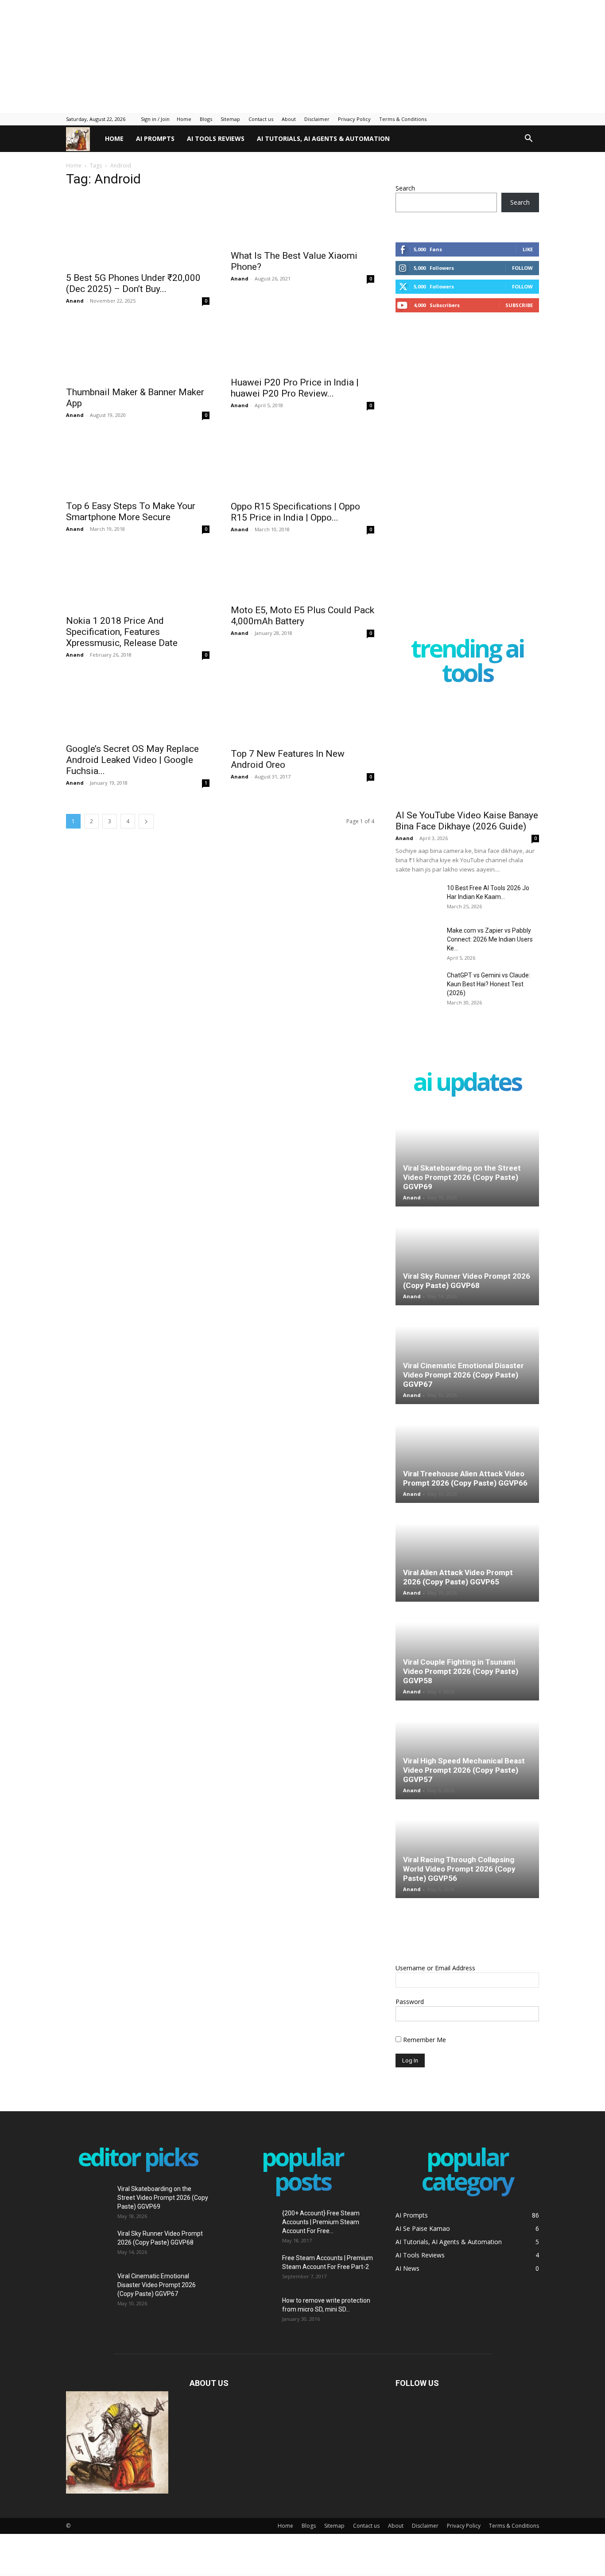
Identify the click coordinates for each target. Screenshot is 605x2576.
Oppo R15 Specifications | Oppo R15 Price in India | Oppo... (295, 529)
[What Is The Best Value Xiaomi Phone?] (302, 231)
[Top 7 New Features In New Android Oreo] (302, 733)
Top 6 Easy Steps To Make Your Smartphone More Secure (131, 529)
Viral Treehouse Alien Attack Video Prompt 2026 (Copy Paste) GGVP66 (465, 1478)
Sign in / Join (155, 119)
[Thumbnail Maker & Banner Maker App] (138, 354)
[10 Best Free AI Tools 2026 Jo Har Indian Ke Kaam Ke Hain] (418, 907)
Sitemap (230, 119)
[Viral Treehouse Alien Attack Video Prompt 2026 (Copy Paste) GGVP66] (467, 1454)
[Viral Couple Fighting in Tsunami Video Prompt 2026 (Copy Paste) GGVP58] (467, 1652)
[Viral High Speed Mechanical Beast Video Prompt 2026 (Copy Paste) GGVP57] (467, 1751)
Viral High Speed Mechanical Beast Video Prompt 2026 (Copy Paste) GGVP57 (464, 1770)
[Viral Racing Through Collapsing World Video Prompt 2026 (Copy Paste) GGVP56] (467, 1849)
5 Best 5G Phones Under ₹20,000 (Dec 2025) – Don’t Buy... (133, 283)
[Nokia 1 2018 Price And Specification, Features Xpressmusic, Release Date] (138, 599)
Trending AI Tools (467, 662)
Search (405, 188)
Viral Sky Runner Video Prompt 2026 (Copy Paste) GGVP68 (467, 1281)
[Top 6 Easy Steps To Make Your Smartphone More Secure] (138, 477)
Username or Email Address (435, 1968)
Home (184, 119)
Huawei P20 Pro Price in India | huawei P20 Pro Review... (295, 406)
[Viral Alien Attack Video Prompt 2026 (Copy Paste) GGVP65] (467, 1553)
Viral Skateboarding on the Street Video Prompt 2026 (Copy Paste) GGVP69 (462, 1177)
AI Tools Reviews (216, 138)
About (289, 119)
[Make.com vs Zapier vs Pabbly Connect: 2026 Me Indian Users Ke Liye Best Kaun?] (418, 942)
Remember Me (424, 2040)
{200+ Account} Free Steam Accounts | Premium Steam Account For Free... (321, 2222)
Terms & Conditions (403, 119)
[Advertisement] (215, 55)
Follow (522, 268)
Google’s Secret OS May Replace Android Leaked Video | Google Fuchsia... (132, 791)
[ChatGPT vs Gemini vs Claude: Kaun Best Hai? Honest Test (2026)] (418, 999)
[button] (528, 139)
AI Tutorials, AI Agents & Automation (323, 138)
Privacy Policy (354, 119)
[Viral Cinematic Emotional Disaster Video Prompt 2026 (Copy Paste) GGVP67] (467, 1355)
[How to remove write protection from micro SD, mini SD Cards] (246, 2307)
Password (410, 2002)
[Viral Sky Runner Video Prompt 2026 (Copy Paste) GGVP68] (467, 1257)
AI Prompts (155, 138)
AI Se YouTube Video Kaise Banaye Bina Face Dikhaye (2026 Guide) (467, 821)
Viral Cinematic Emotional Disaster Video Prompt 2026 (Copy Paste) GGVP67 (463, 1375)
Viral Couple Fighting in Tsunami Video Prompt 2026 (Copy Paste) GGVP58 (461, 1671)
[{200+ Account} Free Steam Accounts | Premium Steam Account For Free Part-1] (253, 2224)
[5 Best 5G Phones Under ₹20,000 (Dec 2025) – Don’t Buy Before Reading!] (138, 231)
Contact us (261, 119)
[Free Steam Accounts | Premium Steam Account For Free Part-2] (253, 2269)
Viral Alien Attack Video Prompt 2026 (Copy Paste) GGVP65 (458, 1577)
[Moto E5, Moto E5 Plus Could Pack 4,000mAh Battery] (302, 599)
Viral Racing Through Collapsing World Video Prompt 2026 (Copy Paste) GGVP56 (459, 1869)
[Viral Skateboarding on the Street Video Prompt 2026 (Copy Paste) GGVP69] (467, 1158)
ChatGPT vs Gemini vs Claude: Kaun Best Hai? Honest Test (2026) (489, 984)
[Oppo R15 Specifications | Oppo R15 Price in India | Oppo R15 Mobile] (302, 477)
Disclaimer (317, 119)
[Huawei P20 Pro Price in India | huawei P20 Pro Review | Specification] (302, 354)
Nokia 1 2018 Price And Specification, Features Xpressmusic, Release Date (122, 657)
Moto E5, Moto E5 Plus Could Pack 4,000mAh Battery (302, 652)
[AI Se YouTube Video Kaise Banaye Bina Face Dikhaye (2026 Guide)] (467, 752)
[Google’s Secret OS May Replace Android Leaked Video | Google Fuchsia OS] (138, 733)
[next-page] (146, 852)
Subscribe (519, 305)
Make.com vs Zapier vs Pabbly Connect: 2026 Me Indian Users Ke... (490, 939)
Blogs (206, 119)
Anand (75, 301)
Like (528, 249)
